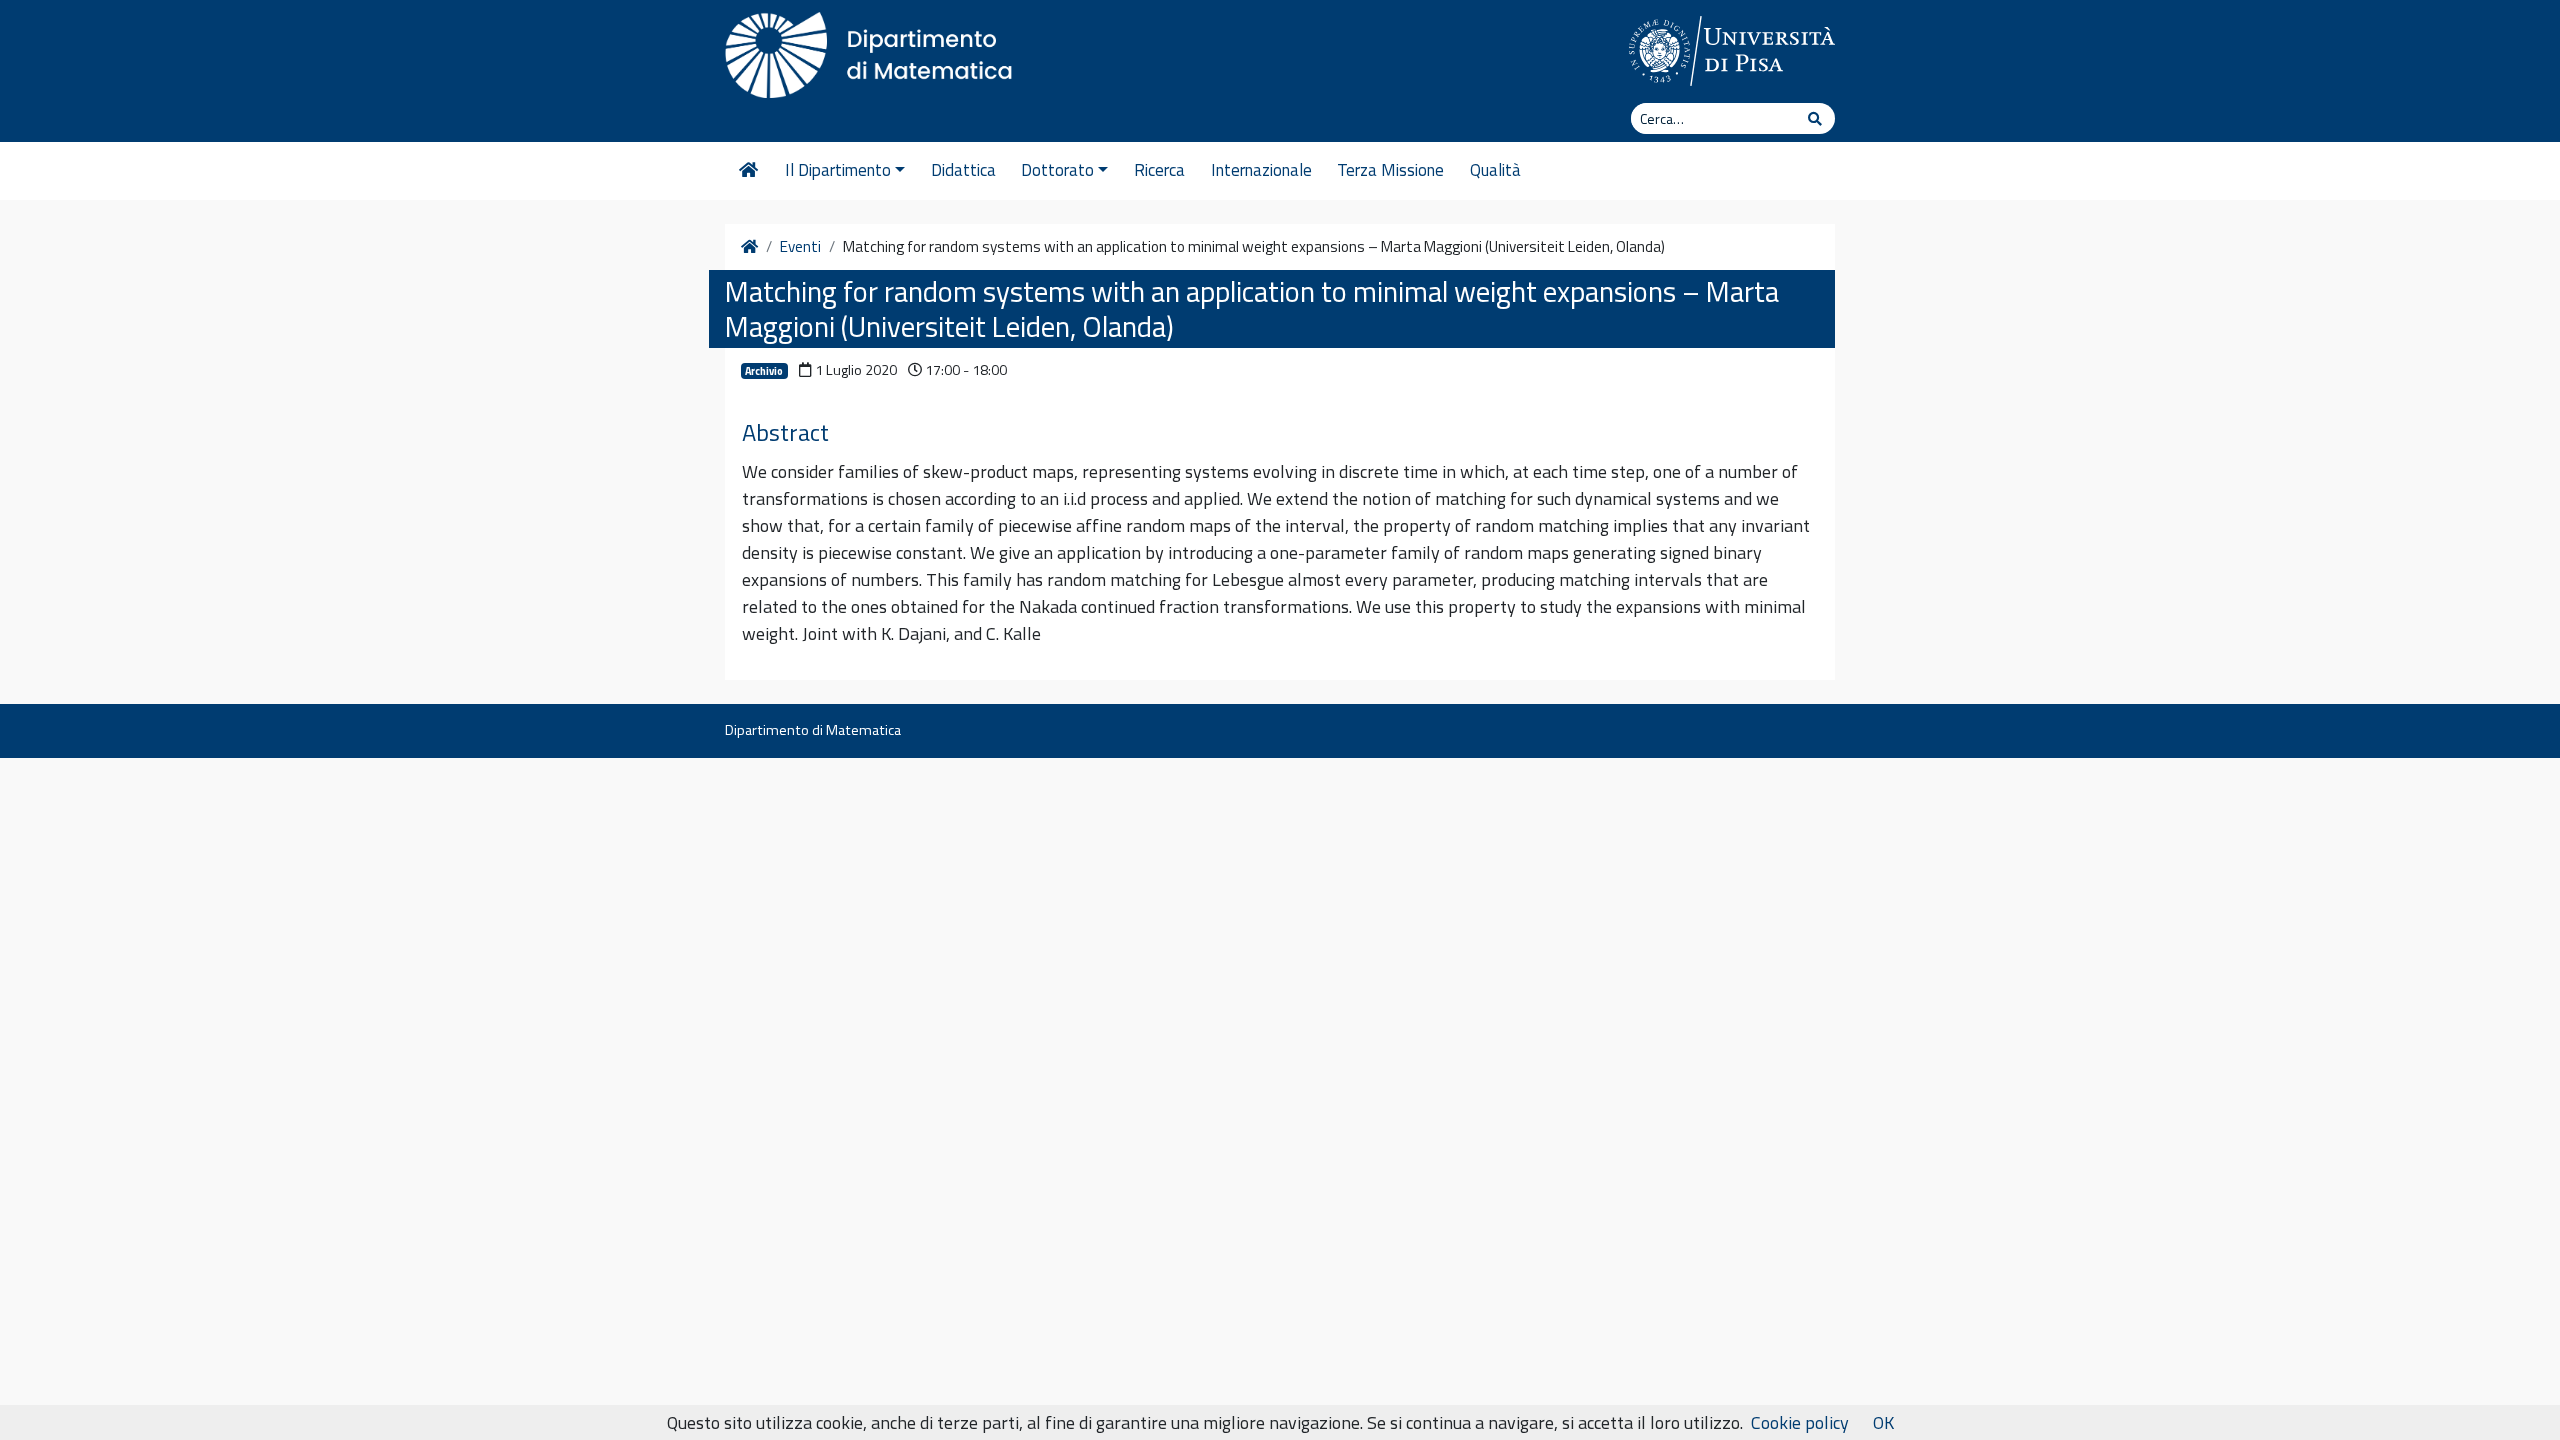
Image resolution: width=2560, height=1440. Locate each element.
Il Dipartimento (838, 170)
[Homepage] (748, 171)
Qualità (1495, 170)
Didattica (963, 170)
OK (1883, 1422)
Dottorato (1057, 170)
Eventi (800, 247)
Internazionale (1261, 170)
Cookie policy (1800, 1422)
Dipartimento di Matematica (813, 730)
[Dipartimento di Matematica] (875, 50)
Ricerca (1159, 170)
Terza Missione (1390, 170)
